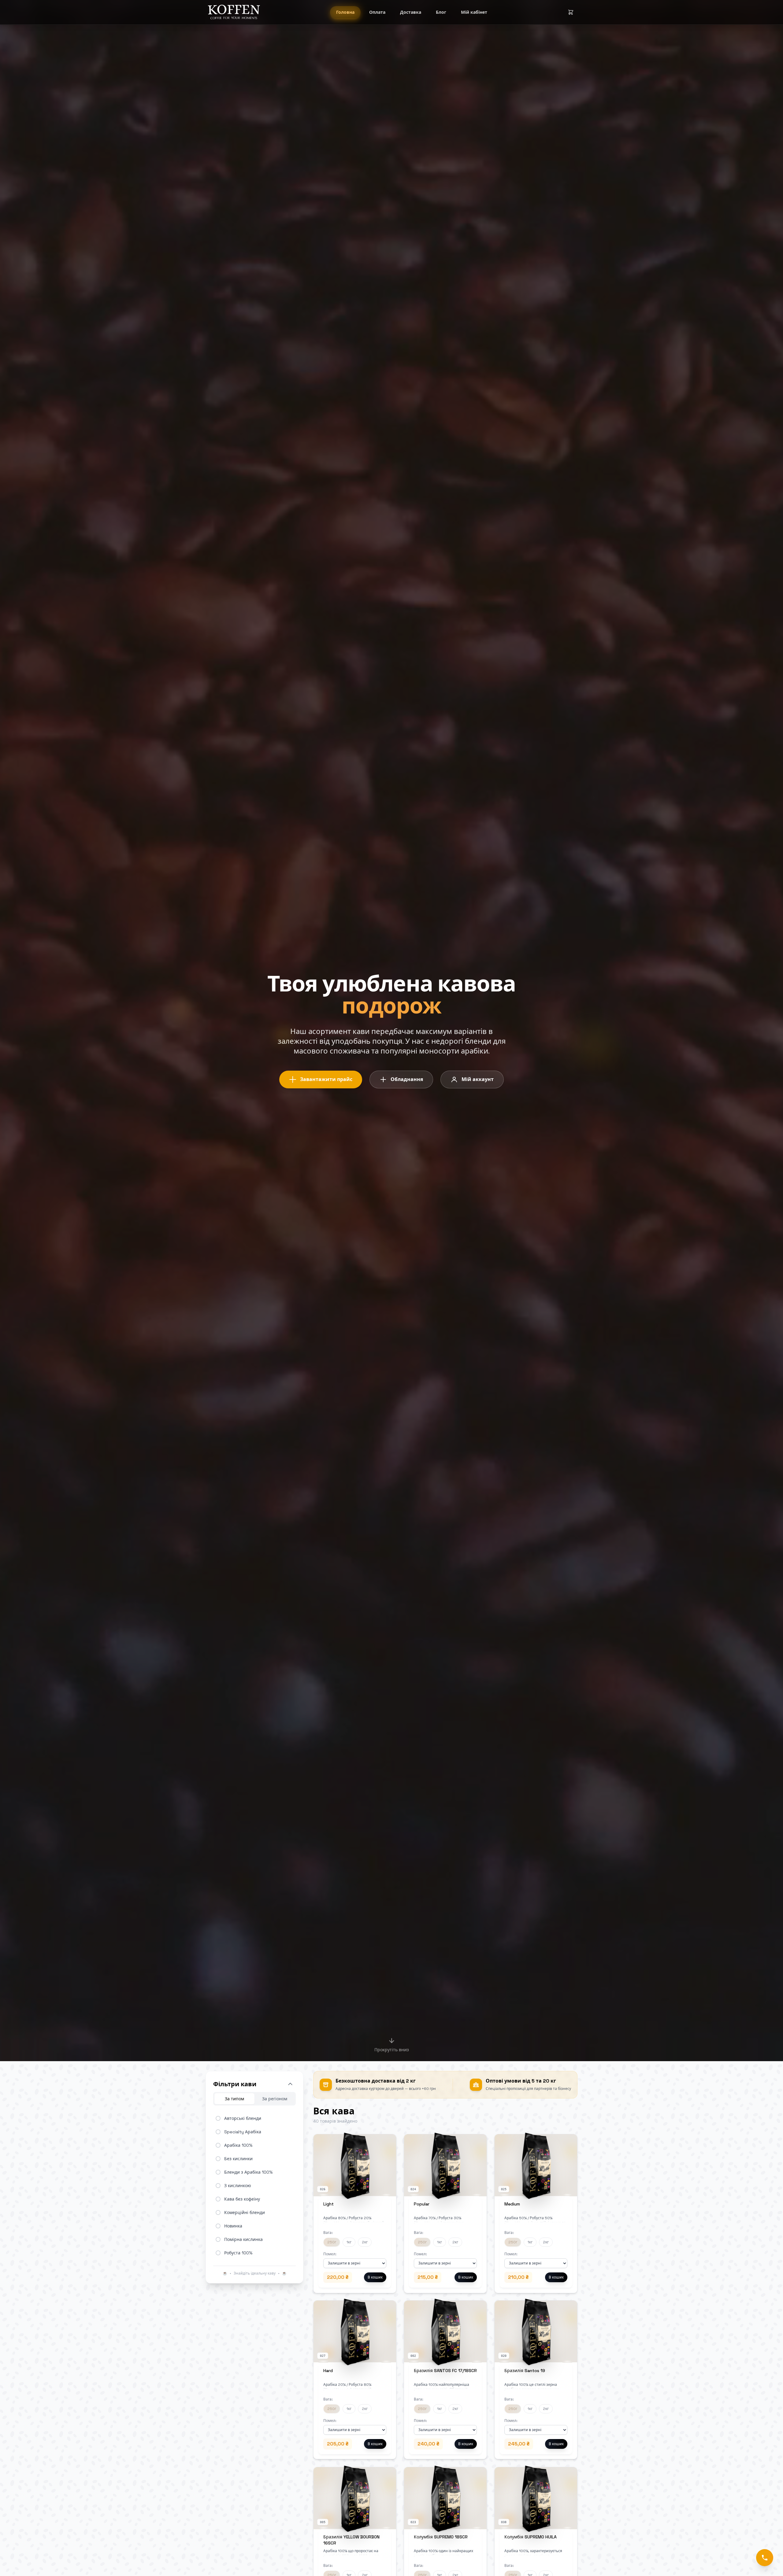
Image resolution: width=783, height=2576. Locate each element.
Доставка (411, 12)
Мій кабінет (474, 12)
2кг (365, 2242)
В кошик (375, 2277)
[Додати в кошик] (388, 2142)
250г (332, 2242)
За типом (234, 2099)
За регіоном (275, 2099)
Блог (441, 12)
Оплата (377, 12)
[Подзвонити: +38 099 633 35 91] (765, 2558)
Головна (345, 12)
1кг (349, 2242)
